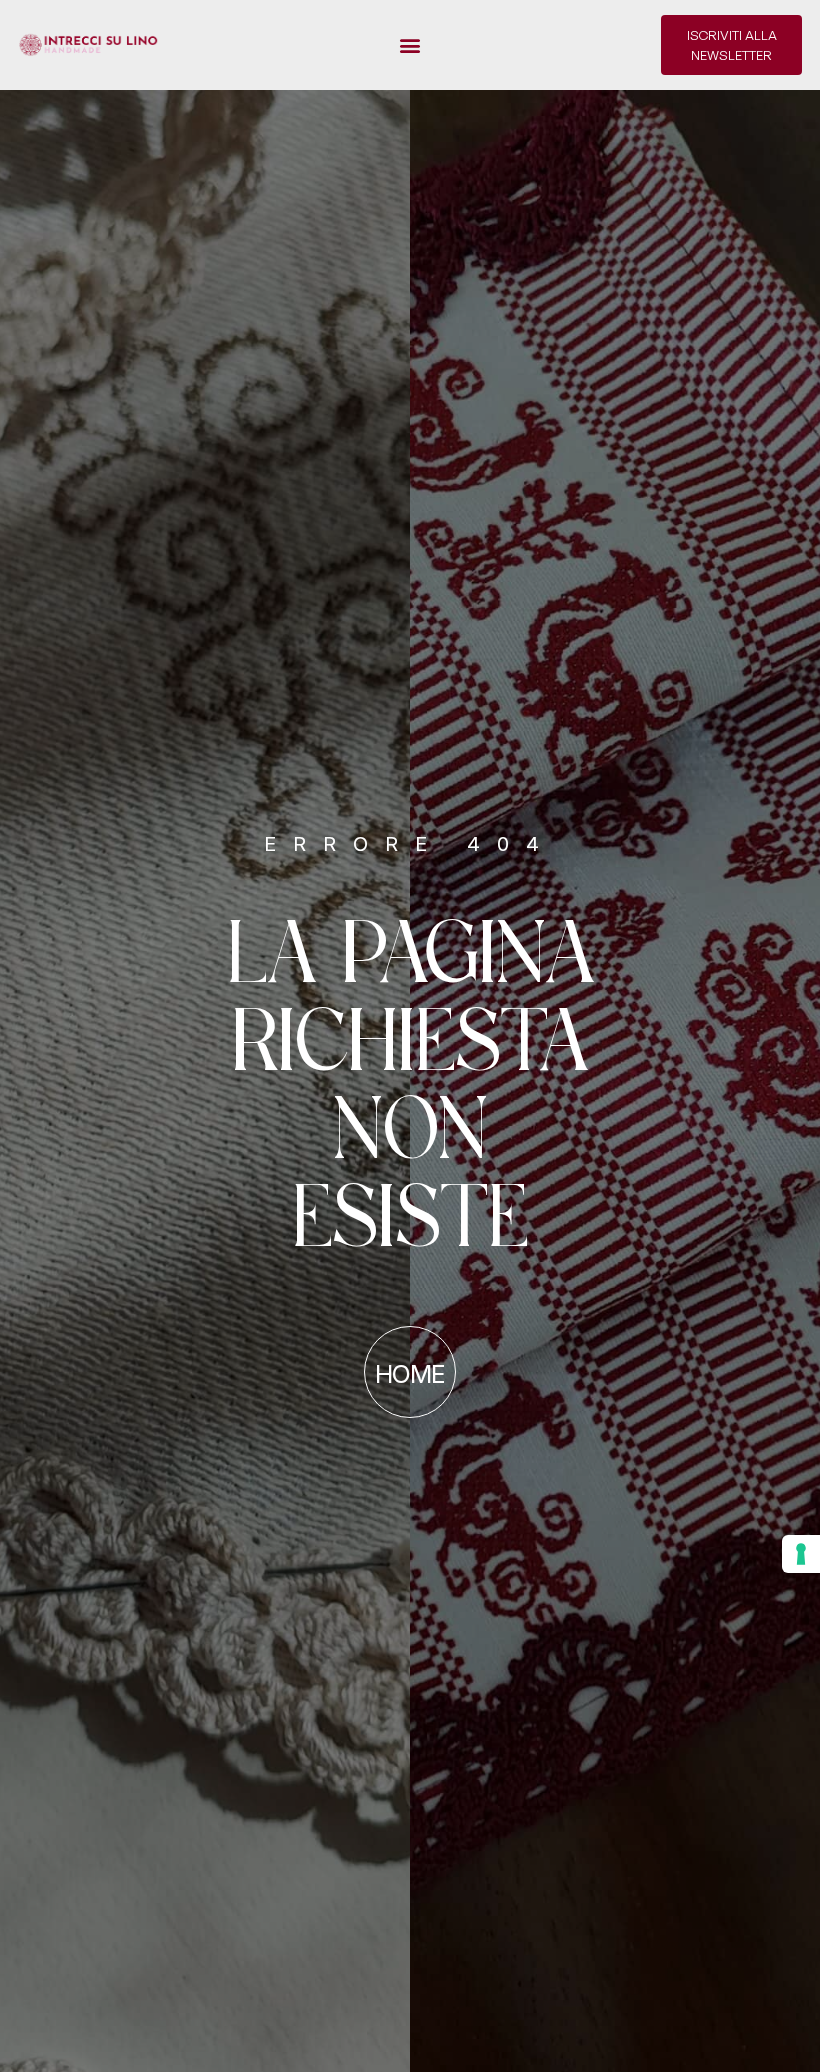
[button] (410, 45)
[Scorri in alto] (33, 2019)
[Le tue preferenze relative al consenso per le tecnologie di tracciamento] (801, 1554)
